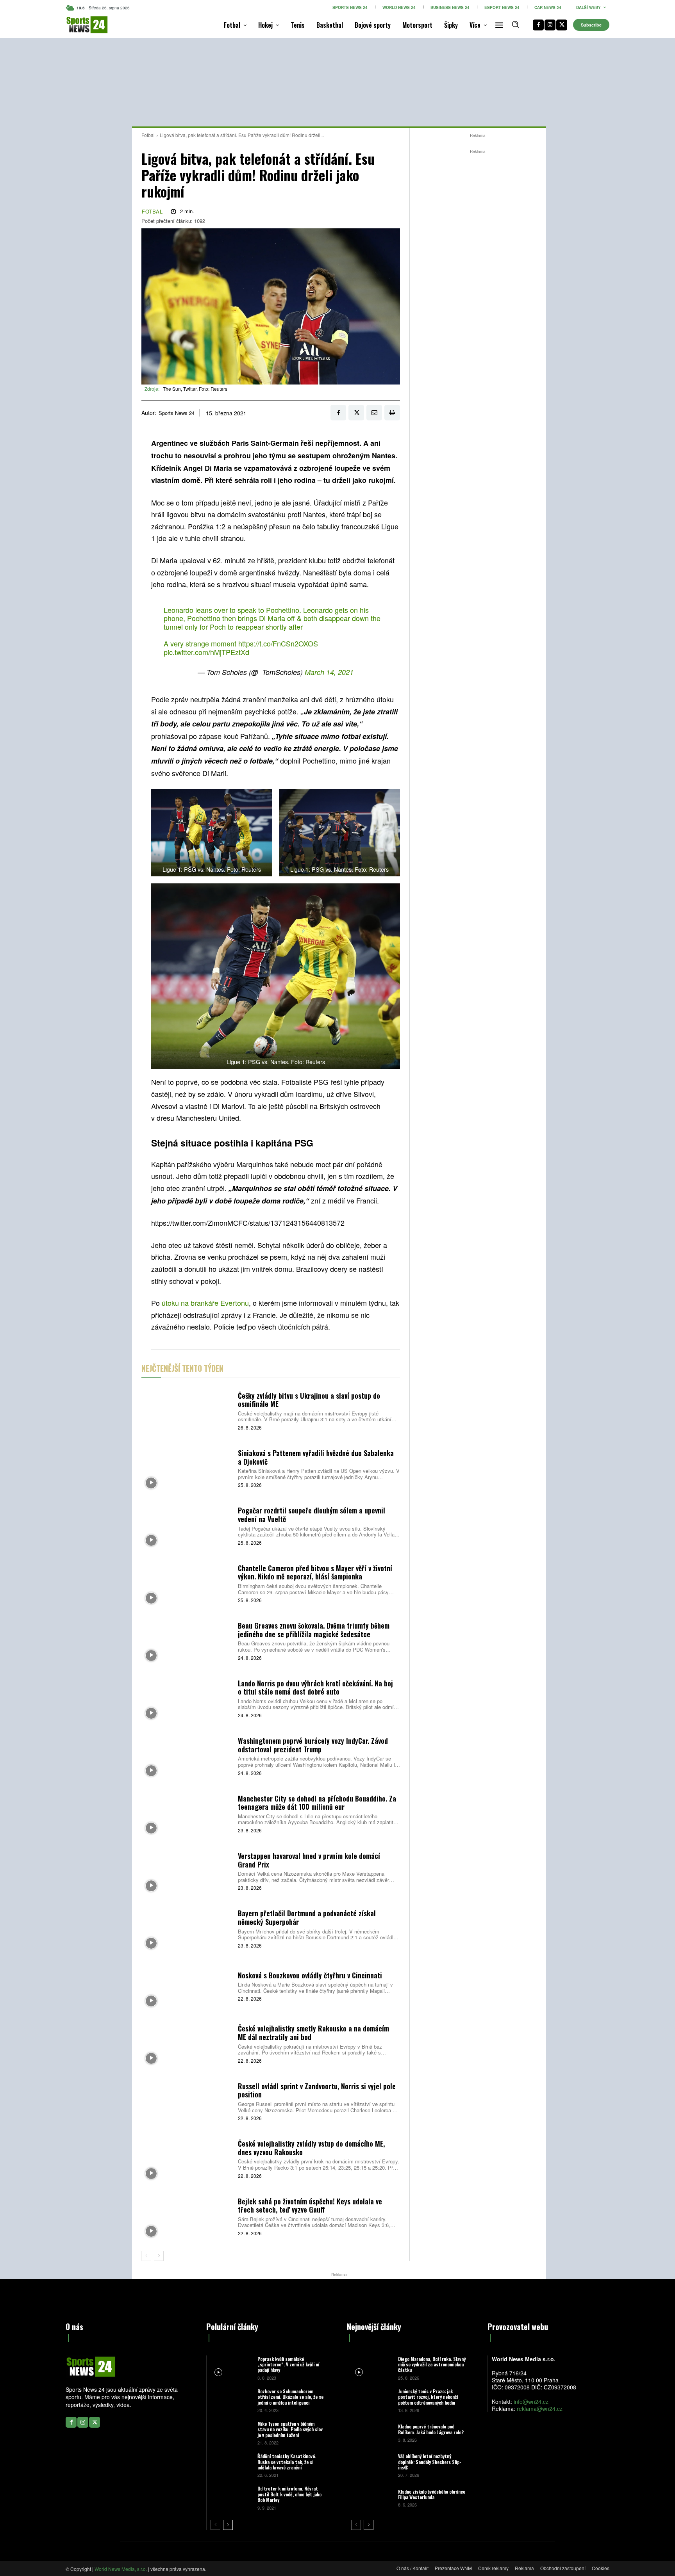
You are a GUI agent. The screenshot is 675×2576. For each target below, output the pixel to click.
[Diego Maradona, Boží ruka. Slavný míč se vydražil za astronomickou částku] (372, 2368)
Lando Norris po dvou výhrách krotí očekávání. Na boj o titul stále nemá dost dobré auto (315, 1688)
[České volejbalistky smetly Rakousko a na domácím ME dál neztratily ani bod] (187, 2043)
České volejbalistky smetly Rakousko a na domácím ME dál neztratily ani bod (313, 2033)
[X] (562, 25)
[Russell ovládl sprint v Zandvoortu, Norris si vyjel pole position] (187, 2101)
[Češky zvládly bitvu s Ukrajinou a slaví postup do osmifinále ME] (187, 1410)
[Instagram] (550, 25)
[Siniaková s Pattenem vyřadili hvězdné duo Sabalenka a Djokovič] (187, 1468)
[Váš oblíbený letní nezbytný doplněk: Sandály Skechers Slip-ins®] (372, 2465)
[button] (515, 24)
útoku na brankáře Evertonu (205, 1303)
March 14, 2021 (329, 672)
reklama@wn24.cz (540, 2409)
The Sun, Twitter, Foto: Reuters (195, 389)
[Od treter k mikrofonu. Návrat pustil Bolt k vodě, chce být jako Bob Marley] (231, 2497)
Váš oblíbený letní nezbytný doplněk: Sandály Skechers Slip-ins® (430, 2462)
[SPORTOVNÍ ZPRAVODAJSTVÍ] (79, 25)
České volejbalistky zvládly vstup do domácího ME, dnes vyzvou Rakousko (311, 2148)
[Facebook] (538, 25)
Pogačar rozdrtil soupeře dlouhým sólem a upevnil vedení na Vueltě (312, 1515)
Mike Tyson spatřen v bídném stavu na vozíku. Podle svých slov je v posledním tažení (290, 2429)
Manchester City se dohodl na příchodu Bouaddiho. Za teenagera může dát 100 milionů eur (317, 1803)
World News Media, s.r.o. (121, 2569)
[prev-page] (146, 2256)
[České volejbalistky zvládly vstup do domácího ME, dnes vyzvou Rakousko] (187, 2159)
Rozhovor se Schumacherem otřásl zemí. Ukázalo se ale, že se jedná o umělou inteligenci (290, 2397)
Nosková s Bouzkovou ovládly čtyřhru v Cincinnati (310, 1975)
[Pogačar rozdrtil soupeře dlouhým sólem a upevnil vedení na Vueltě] (187, 1525)
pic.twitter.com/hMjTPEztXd (206, 652)
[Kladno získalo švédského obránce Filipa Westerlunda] (372, 2497)
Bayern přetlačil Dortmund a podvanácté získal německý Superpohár (307, 1917)
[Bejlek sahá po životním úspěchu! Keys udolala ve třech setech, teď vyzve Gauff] (187, 2216)
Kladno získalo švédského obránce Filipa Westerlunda (432, 2494)
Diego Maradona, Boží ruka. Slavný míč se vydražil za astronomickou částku (432, 2364)
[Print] (392, 413)
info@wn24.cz (531, 2402)
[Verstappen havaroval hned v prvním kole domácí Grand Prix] (187, 1870)
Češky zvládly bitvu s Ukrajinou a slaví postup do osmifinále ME (309, 1400)
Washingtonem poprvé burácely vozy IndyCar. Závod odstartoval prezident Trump (313, 1745)
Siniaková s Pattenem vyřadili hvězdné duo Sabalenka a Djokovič (316, 1457)
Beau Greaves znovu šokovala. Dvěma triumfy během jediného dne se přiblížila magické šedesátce (314, 1630)
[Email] (374, 413)
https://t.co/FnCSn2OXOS (278, 643)
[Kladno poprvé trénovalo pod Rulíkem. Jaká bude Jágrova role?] (372, 2433)
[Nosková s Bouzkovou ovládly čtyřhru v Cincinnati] (187, 1986)
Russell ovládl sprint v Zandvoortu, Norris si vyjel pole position (317, 2090)
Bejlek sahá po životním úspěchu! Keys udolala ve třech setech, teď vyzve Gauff (310, 2206)
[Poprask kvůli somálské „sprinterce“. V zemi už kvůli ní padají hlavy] (231, 2368)
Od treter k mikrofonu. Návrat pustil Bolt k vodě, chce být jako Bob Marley (289, 2494)
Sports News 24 (177, 413)
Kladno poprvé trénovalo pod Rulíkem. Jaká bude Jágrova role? (431, 2429)
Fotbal (148, 135)
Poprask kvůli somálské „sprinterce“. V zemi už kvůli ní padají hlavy (288, 2364)
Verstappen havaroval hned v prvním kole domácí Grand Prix (309, 1860)
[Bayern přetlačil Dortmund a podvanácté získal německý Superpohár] (187, 1928)
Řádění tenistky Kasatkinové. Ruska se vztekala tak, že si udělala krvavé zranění (287, 2462)
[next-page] (159, 2256)
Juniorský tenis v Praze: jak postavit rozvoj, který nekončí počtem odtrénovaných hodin (428, 2397)
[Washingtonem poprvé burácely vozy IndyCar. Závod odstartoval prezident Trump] (187, 1756)
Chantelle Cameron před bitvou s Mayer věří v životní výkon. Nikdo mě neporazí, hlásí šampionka (315, 1572)
